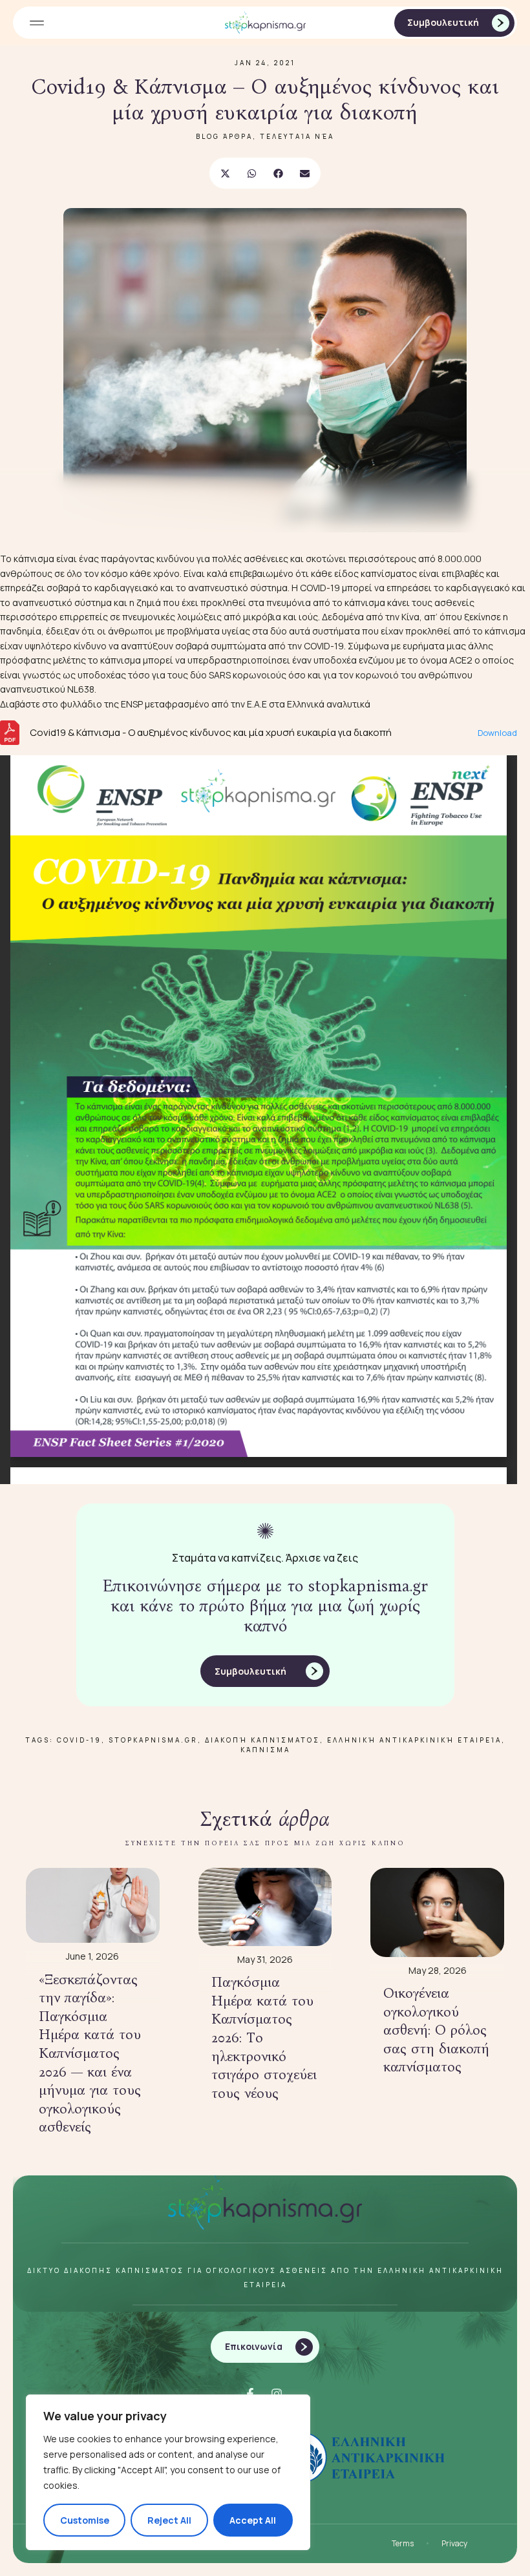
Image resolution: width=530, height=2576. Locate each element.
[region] (168, 2472)
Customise (85, 2520)
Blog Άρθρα (224, 136)
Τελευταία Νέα (297, 136)
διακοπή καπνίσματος (262, 1740)
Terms (403, 2543)
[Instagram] (277, 2394)
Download (497, 733)
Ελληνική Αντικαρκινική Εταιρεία (414, 1740)
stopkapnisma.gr (153, 1740)
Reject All (169, 2520)
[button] (37, 23)
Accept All (253, 2520)
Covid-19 (79, 1740)
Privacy (454, 2543)
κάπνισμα (265, 1750)
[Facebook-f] (250, 2394)
